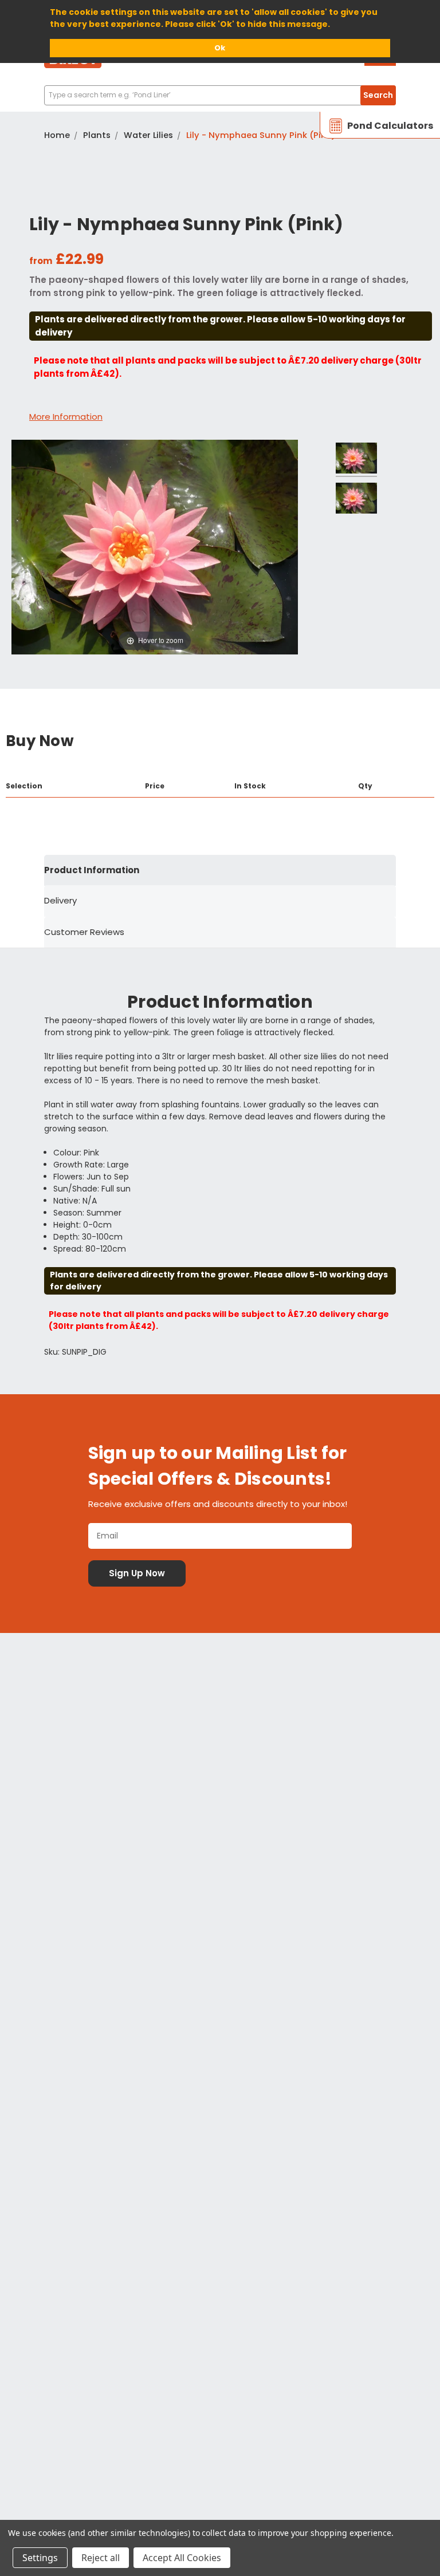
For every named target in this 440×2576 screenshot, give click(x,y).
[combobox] (220, 95)
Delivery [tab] (60, 900)
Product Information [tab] (92, 870)
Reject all (101, 2558)
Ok (220, 48)
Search (378, 95)
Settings (40, 2558)
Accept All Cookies (182, 2558)
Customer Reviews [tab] (84, 932)
